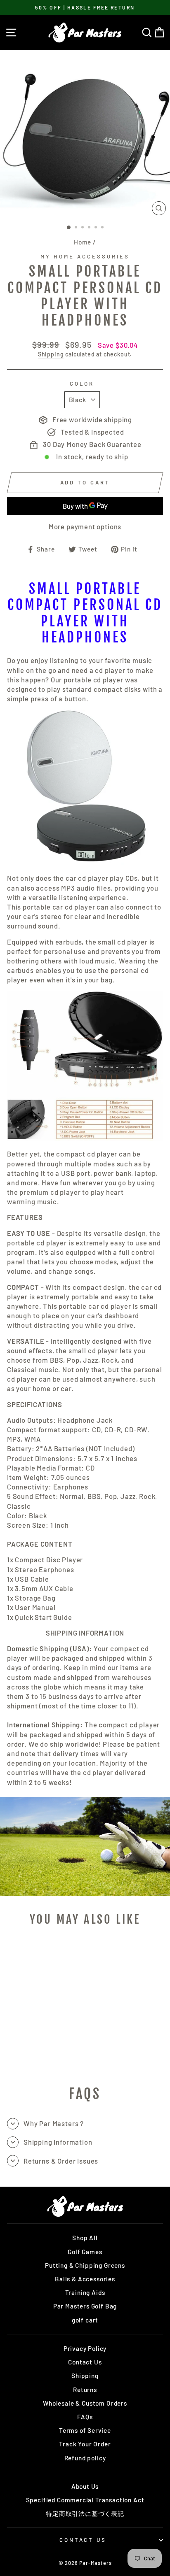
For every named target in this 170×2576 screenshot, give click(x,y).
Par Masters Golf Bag (85, 2306)
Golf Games (85, 2252)
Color (82, 384)
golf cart (85, 2320)
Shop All (85, 2238)
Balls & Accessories (85, 2279)
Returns (85, 2390)
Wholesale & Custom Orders (85, 2403)
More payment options (85, 526)
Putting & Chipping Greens (85, 2265)
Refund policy (85, 2458)
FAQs (85, 2417)
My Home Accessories (85, 256)
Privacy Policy (85, 2348)
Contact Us (85, 2362)
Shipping (51, 354)
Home (83, 242)
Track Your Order (85, 2444)
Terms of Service (85, 2430)
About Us (85, 2486)
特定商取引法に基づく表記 (85, 2513)
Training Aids (85, 2292)
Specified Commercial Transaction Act (85, 2500)
